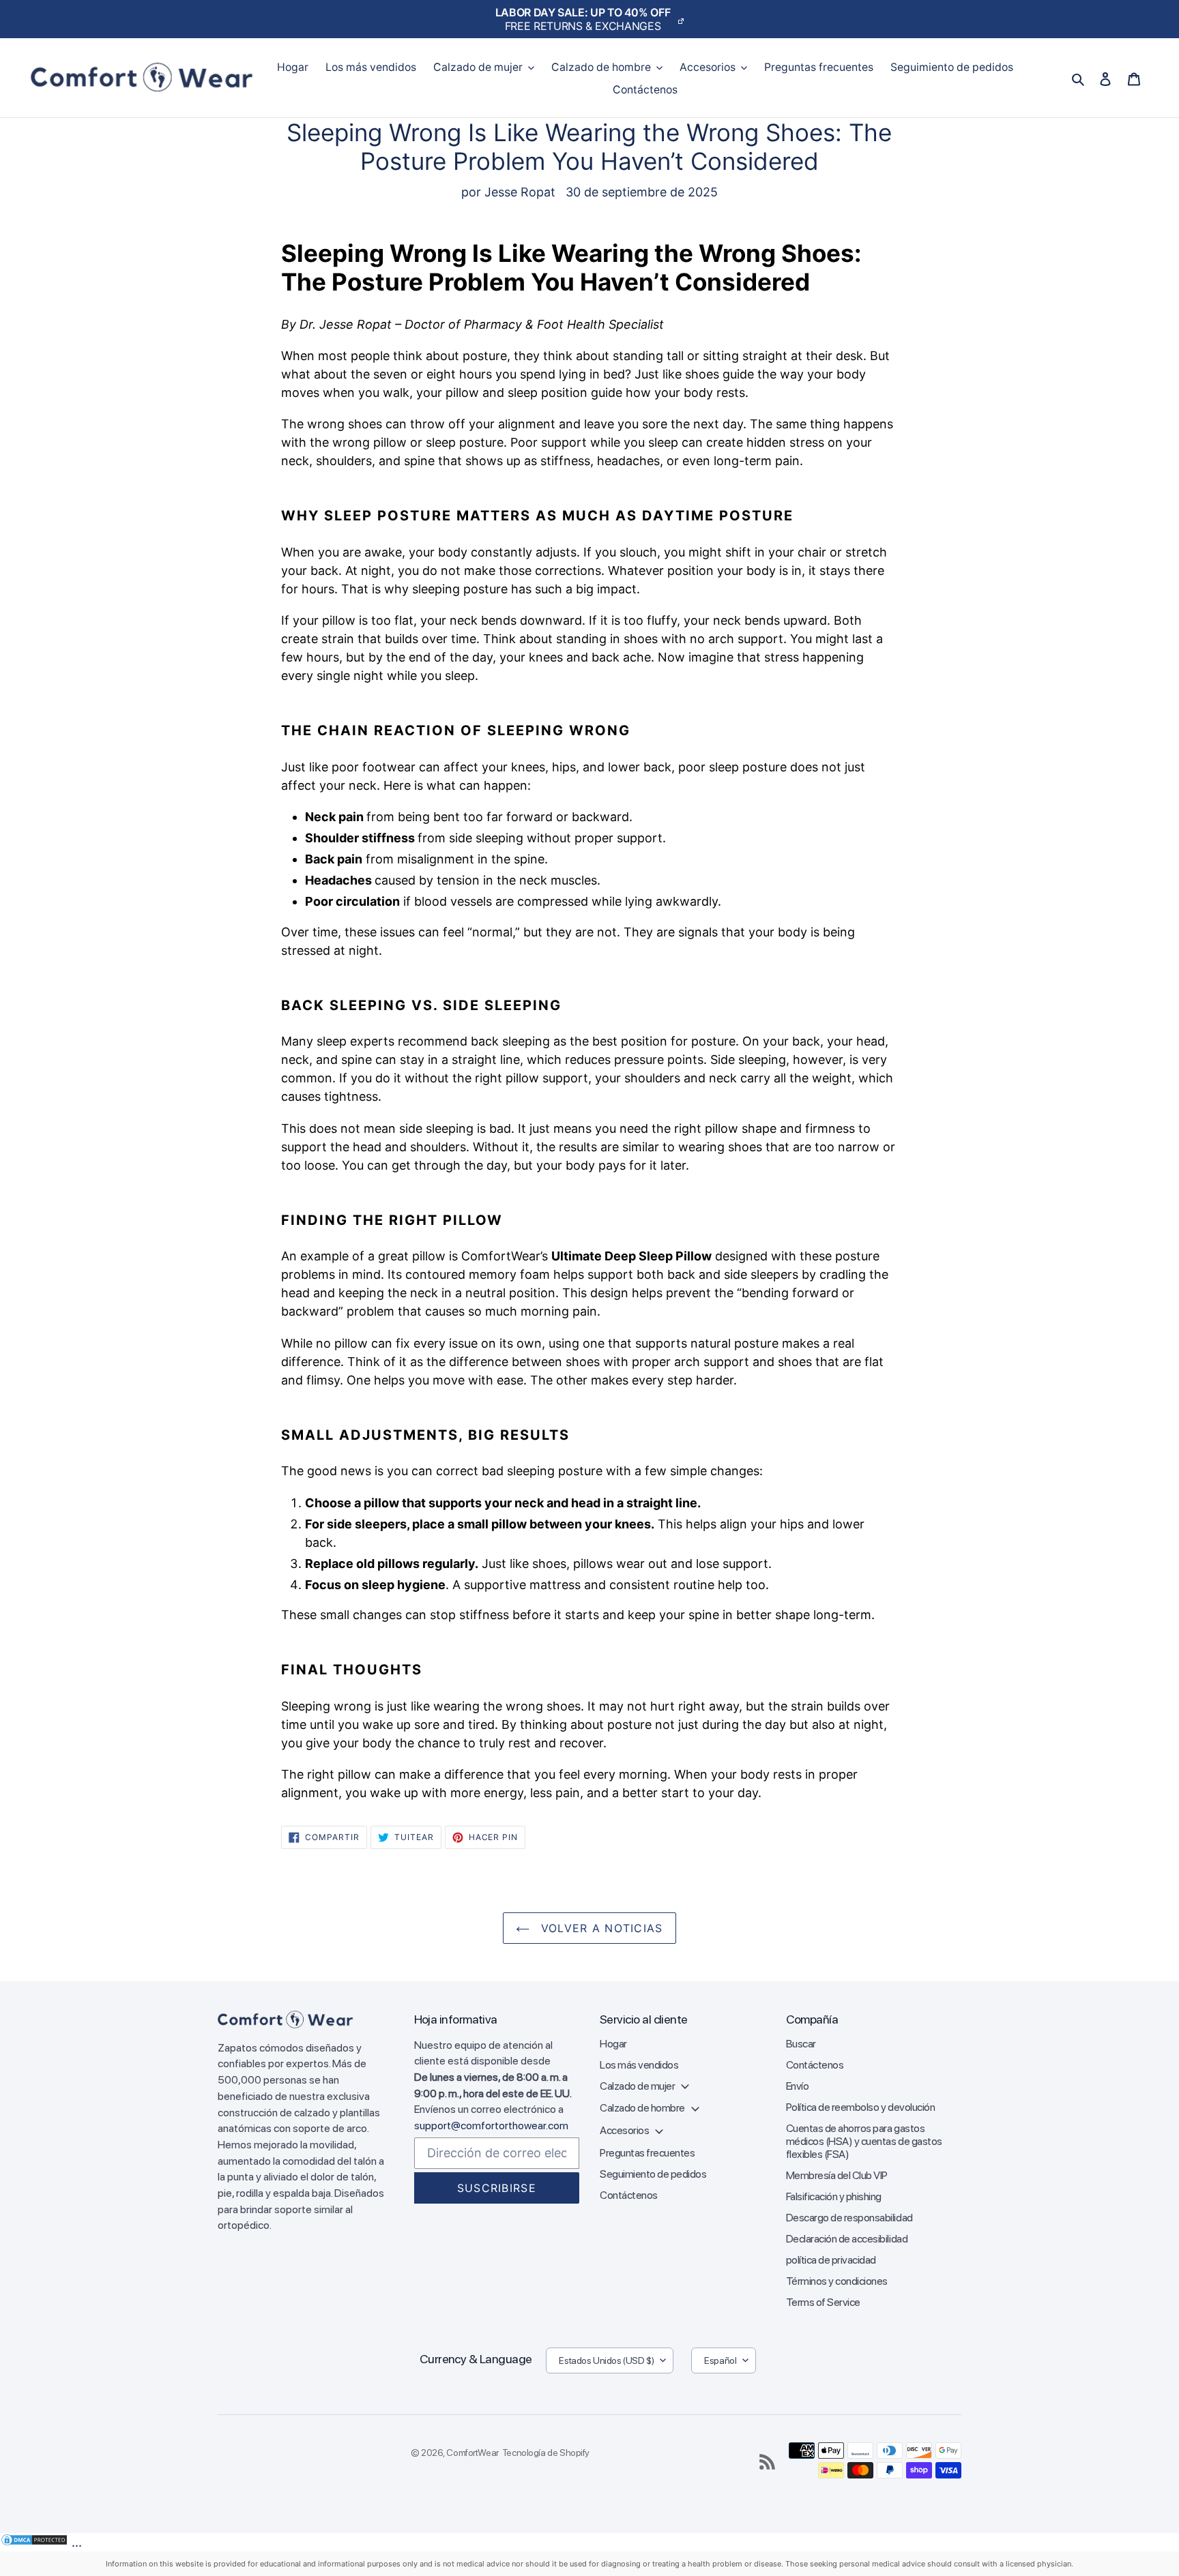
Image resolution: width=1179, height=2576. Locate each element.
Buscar (801, 2044)
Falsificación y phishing (834, 2196)
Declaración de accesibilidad (847, 2239)
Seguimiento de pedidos (653, 2174)
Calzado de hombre (643, 2108)
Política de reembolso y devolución (861, 2107)
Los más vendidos (639, 2065)
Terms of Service (823, 2302)
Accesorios (625, 2130)
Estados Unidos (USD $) (606, 2360)
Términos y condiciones (837, 2281)
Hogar (613, 2044)
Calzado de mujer (638, 2086)
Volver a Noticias (599, 1928)
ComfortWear (472, 2453)
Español (720, 2360)
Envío (798, 2086)
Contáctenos (629, 2195)
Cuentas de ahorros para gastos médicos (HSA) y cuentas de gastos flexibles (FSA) (864, 2141)
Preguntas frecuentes (647, 2153)
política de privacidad (831, 2260)
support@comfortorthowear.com (491, 2126)
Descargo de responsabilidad (849, 2218)
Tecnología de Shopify (546, 2453)
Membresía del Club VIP (837, 2175)
